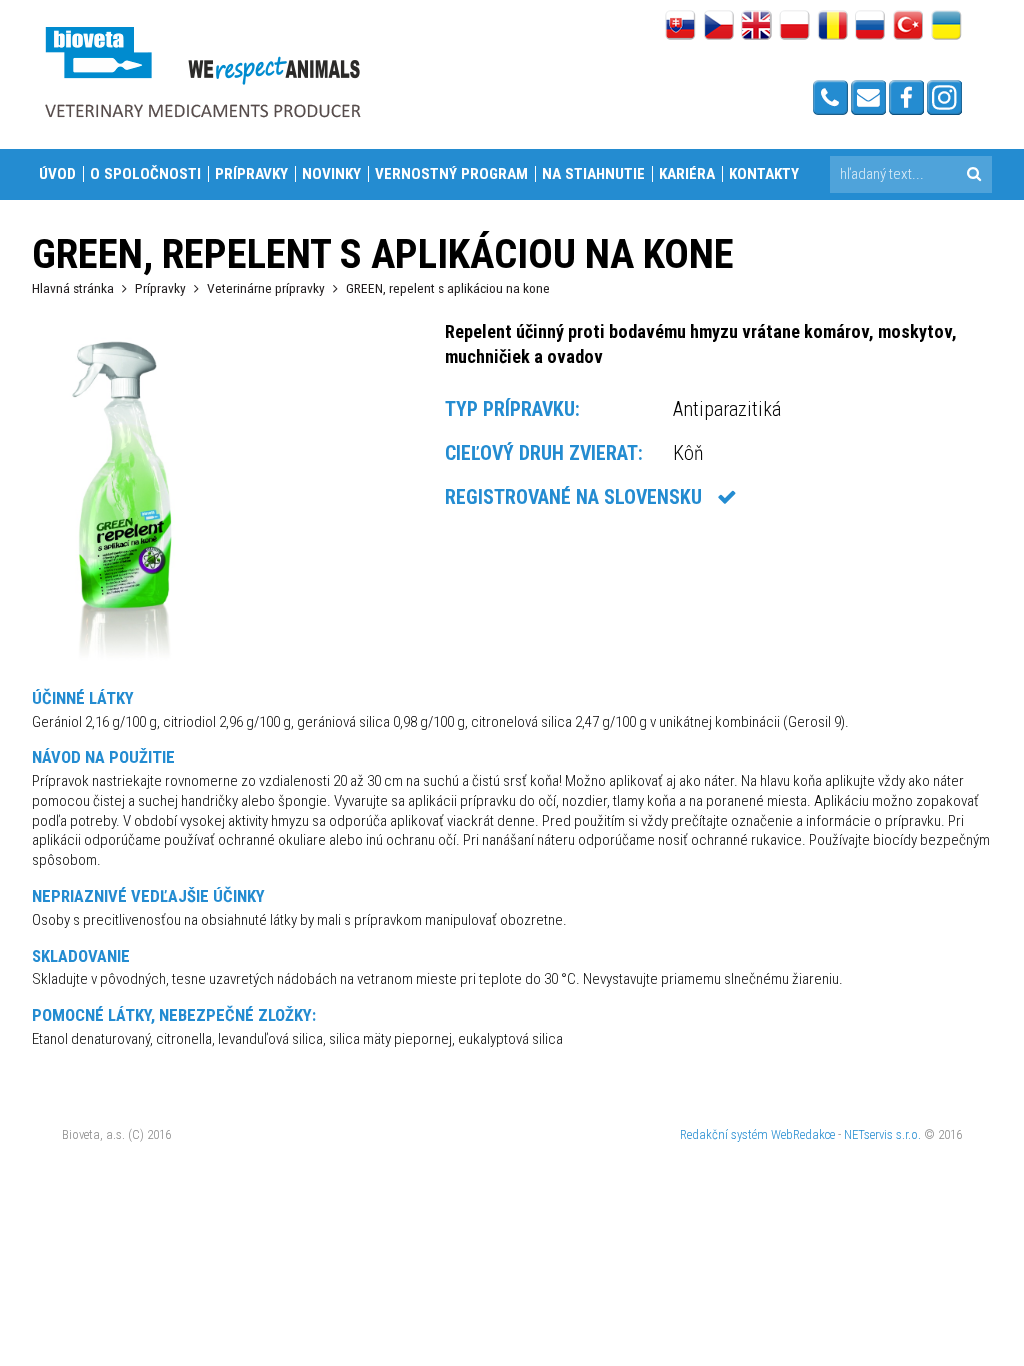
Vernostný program (451, 174)
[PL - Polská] (794, 27)
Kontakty (764, 174)
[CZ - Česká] (718, 27)
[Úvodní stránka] (202, 71)
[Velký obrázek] (122, 664)
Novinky (331, 174)
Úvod (57, 174)
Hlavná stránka (73, 288)
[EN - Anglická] (756, 27)
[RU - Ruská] (870, 27)
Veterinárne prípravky (266, 288)
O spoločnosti (145, 174)
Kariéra (687, 174)
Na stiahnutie (593, 174)
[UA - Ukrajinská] (946, 27)
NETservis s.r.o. (882, 1134)
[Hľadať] (973, 174)
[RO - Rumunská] (832, 27)
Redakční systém (724, 1134)
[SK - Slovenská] (680, 27)
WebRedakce (803, 1134)
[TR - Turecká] (908, 27)
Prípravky (251, 174)
